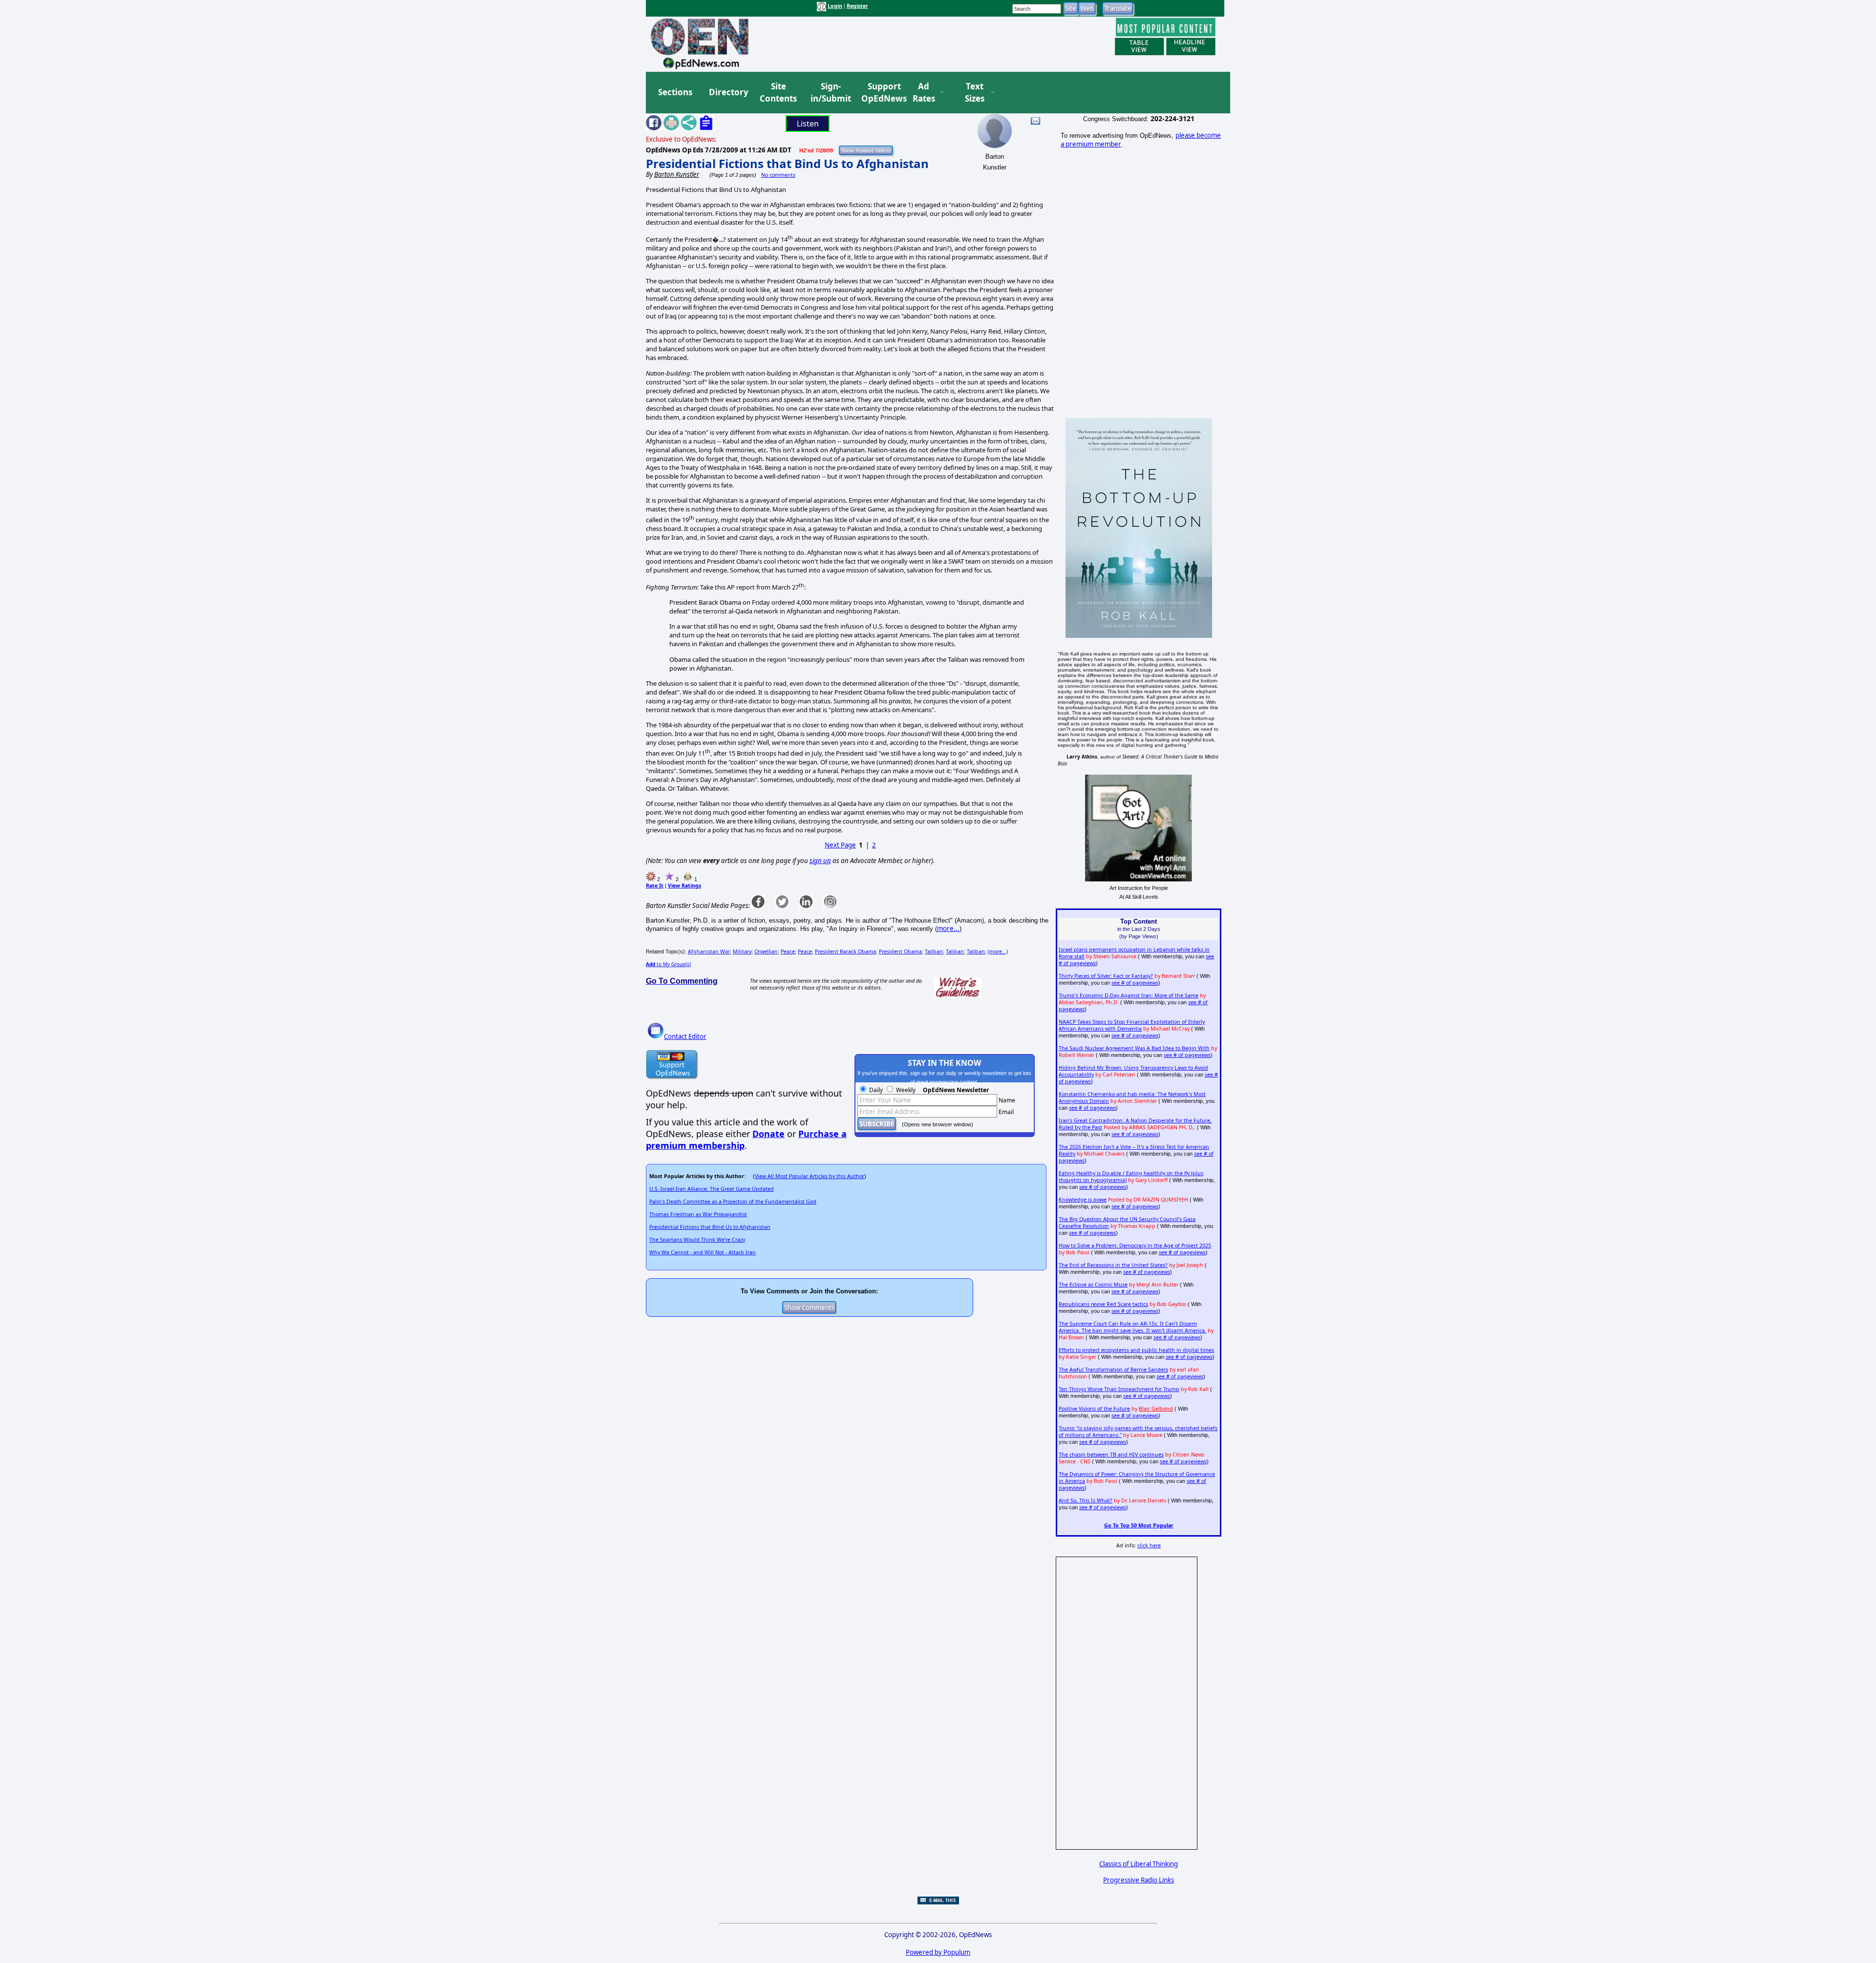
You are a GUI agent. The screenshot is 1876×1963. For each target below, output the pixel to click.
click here (1149, 1545)
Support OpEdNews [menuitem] (880, 93)
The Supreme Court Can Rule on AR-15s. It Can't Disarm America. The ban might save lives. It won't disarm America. (1132, 1327)
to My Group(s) (668, 964)
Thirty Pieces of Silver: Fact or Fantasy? (1106, 976)
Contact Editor (685, 1036)
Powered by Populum (938, 1952)
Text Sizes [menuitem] (975, 93)
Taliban (934, 951)
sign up (820, 861)
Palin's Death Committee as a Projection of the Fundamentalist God (733, 1202)
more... (948, 929)
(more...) (998, 951)
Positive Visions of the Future (1094, 1409)
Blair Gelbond (1156, 1409)
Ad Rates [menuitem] (924, 93)
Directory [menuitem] (728, 92)
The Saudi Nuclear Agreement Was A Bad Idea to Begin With (1134, 1048)
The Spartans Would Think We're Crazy (697, 1240)
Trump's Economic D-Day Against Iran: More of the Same (1129, 995)
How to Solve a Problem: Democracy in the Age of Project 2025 (1135, 1245)
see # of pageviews (1135, 983)
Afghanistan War (709, 951)
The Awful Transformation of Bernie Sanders (1113, 1370)
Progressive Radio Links (1139, 1880)
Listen (808, 124)
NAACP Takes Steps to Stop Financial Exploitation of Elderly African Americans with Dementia (1132, 1025)
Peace (788, 951)
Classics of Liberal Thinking (1139, 1864)
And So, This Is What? (1086, 1500)
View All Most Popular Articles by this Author (810, 1176)
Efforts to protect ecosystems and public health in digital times (1136, 1350)
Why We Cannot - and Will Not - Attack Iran (703, 1252)
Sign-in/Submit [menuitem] (830, 93)
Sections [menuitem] (675, 92)
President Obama (900, 951)
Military (742, 951)
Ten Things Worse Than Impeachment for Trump (1119, 1389)
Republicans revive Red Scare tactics (1103, 1304)
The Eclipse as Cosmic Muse (1093, 1285)
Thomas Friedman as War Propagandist (698, 1214)
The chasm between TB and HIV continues (1111, 1455)
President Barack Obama (845, 951)
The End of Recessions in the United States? (1113, 1265)
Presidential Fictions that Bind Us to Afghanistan (787, 163)
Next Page (840, 845)
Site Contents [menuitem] (778, 93)
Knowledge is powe (1083, 1200)
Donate (768, 1134)
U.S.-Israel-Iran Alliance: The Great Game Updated (712, 1189)
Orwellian (766, 951)
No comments (778, 175)
